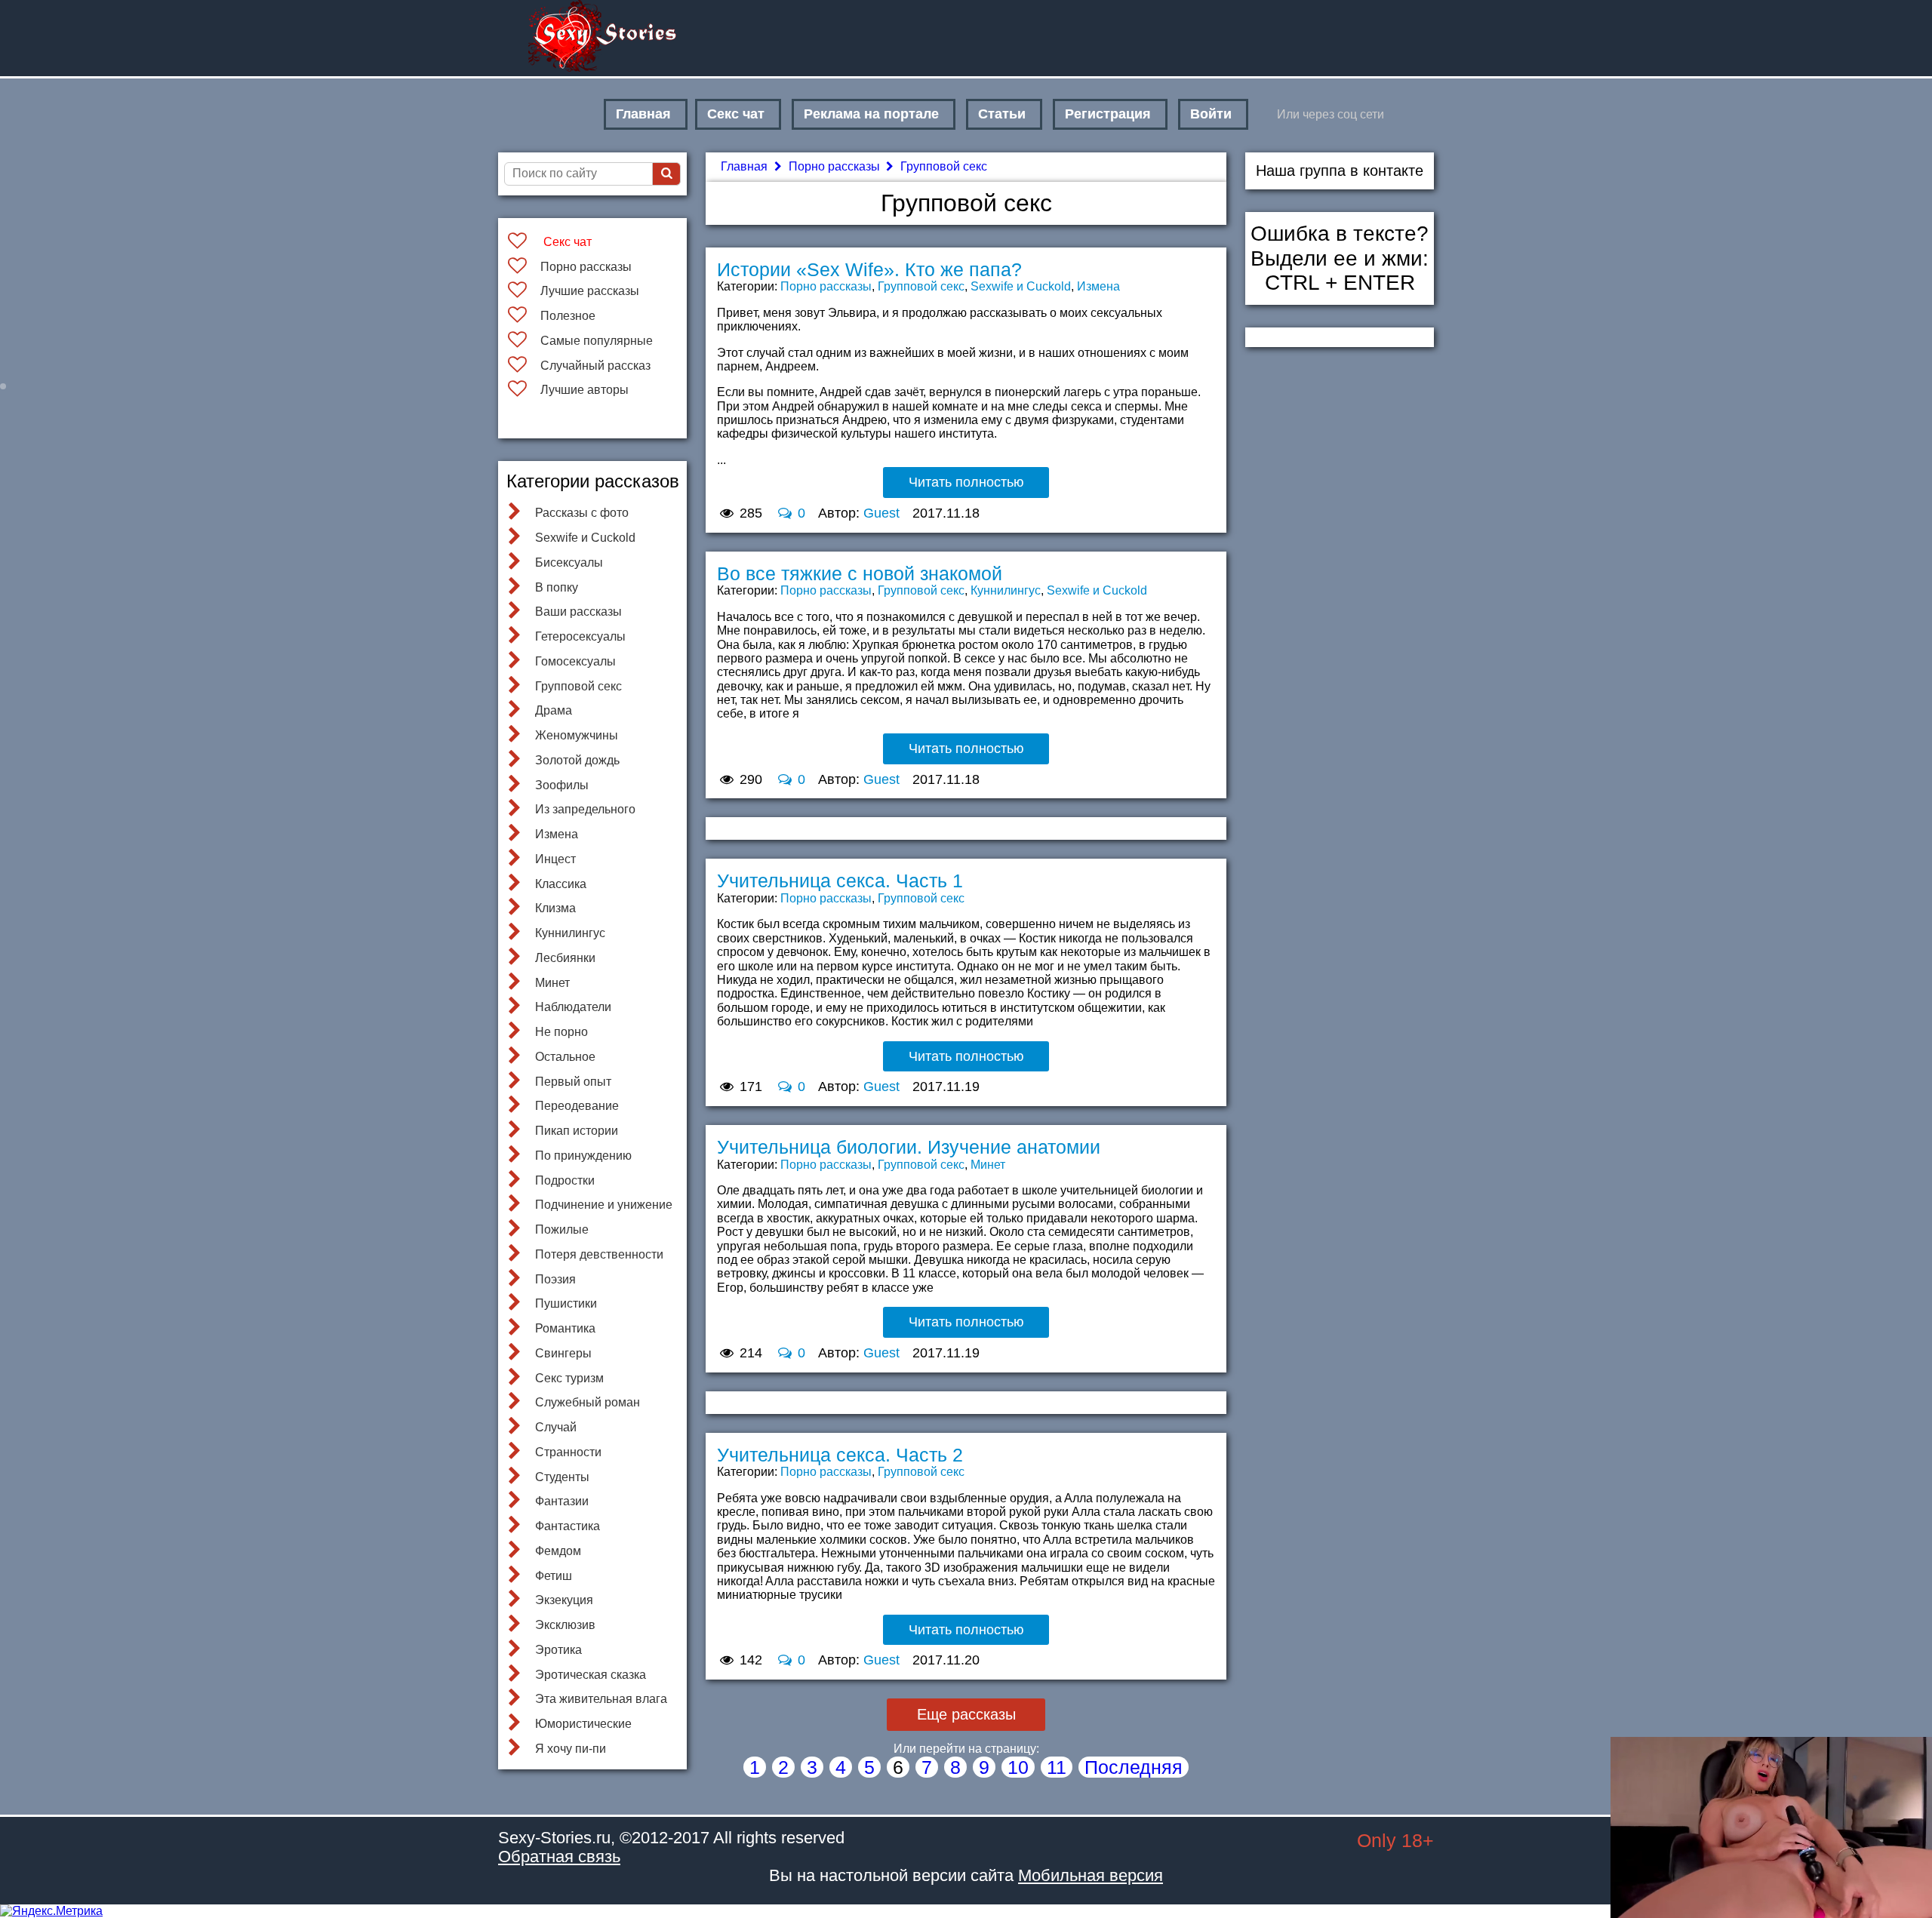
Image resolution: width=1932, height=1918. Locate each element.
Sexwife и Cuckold (585, 538)
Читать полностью (966, 482)
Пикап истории (577, 1131)
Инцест (555, 859)
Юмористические (583, 1724)
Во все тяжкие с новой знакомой (860, 573)
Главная (643, 114)
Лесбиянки (565, 958)
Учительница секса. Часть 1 (840, 881)
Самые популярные (597, 341)
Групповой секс (578, 686)
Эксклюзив (565, 1625)
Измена (557, 834)
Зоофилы (562, 785)
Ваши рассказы (578, 612)
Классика (561, 884)
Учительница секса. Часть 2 (840, 1455)
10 (1018, 1767)
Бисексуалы (569, 562)
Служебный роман (588, 1402)
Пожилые (562, 1229)
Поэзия (555, 1279)
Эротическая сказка (591, 1675)
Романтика (565, 1328)
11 (1057, 1767)
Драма (554, 710)
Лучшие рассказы (590, 291)
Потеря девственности (599, 1254)
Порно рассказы (586, 267)
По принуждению (583, 1156)
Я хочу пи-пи (571, 1749)
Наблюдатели (573, 1007)
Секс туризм (569, 1378)
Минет (552, 983)
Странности (568, 1452)
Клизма (555, 908)
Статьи (1002, 114)
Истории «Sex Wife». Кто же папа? (869, 269)
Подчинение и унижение (604, 1205)
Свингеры (563, 1353)
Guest (881, 513)
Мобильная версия (1091, 1875)
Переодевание (577, 1106)
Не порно (561, 1032)
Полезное (568, 316)
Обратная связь (559, 1857)
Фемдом (558, 1551)
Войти (1211, 114)
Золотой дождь (577, 760)
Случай (556, 1427)
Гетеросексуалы (580, 636)
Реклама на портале (871, 114)
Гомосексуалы (575, 661)
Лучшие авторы (585, 390)
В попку (557, 587)
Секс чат (736, 114)
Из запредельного (585, 809)
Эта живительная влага (601, 1699)
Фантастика (568, 1526)
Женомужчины (577, 735)
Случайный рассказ (595, 366)
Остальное (565, 1057)
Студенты (562, 1477)
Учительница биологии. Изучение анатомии (909, 1147)
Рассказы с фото (582, 513)
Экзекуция (564, 1600)
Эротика (558, 1650)
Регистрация (1108, 114)
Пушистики (566, 1303)
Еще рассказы (966, 1714)
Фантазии (562, 1501)
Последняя (1134, 1767)
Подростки (565, 1180)
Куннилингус (570, 933)
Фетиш (554, 1576)
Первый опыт (573, 1082)
